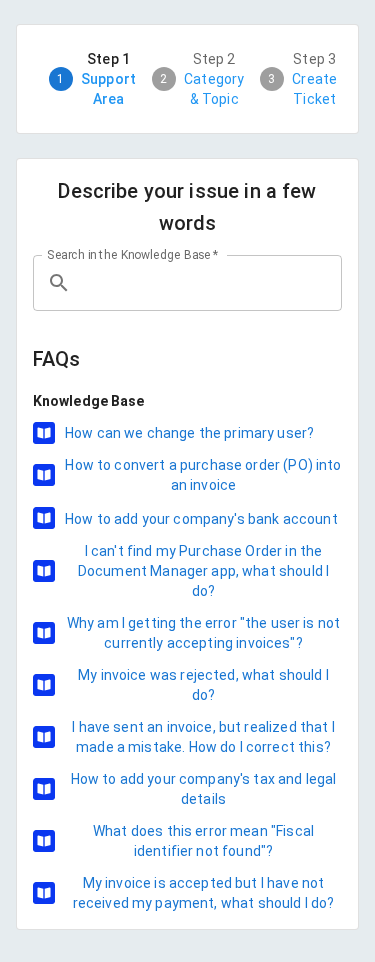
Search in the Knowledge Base (132, 255)
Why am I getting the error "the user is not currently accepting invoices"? (203, 633)
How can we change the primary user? (189, 433)
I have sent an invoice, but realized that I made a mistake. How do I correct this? (203, 737)
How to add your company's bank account (201, 519)
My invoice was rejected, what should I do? (203, 685)
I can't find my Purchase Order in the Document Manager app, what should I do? (203, 571)
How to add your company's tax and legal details (204, 789)
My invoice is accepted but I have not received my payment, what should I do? (204, 893)
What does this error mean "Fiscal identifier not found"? (203, 841)
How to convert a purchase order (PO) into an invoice (203, 475)
